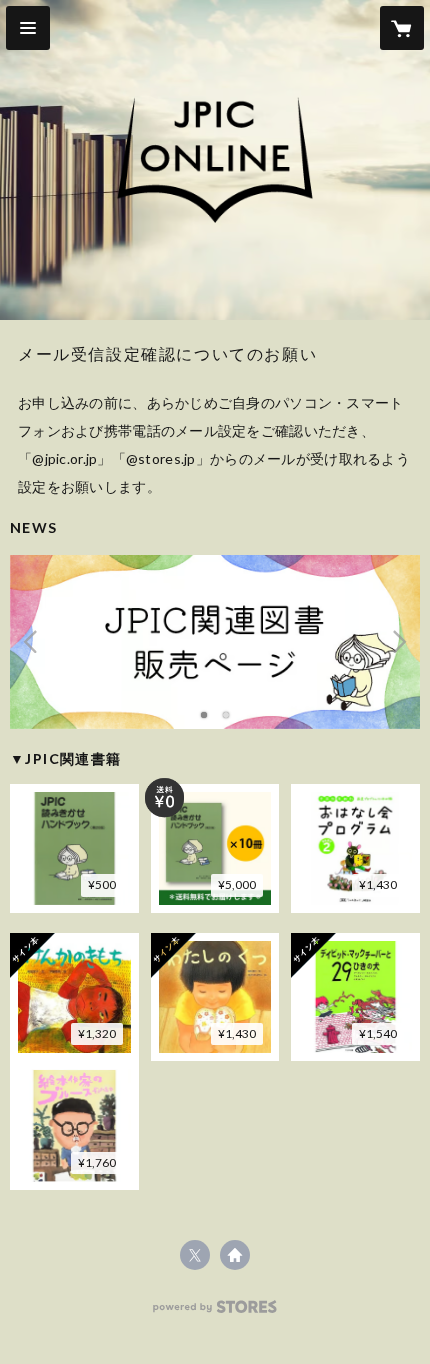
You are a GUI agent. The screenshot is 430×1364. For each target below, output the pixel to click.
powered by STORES (215, 1312)
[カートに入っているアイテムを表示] (402, 28)
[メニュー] (28, 28)
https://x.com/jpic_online (195, 1255)
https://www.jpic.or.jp (235, 1255)
